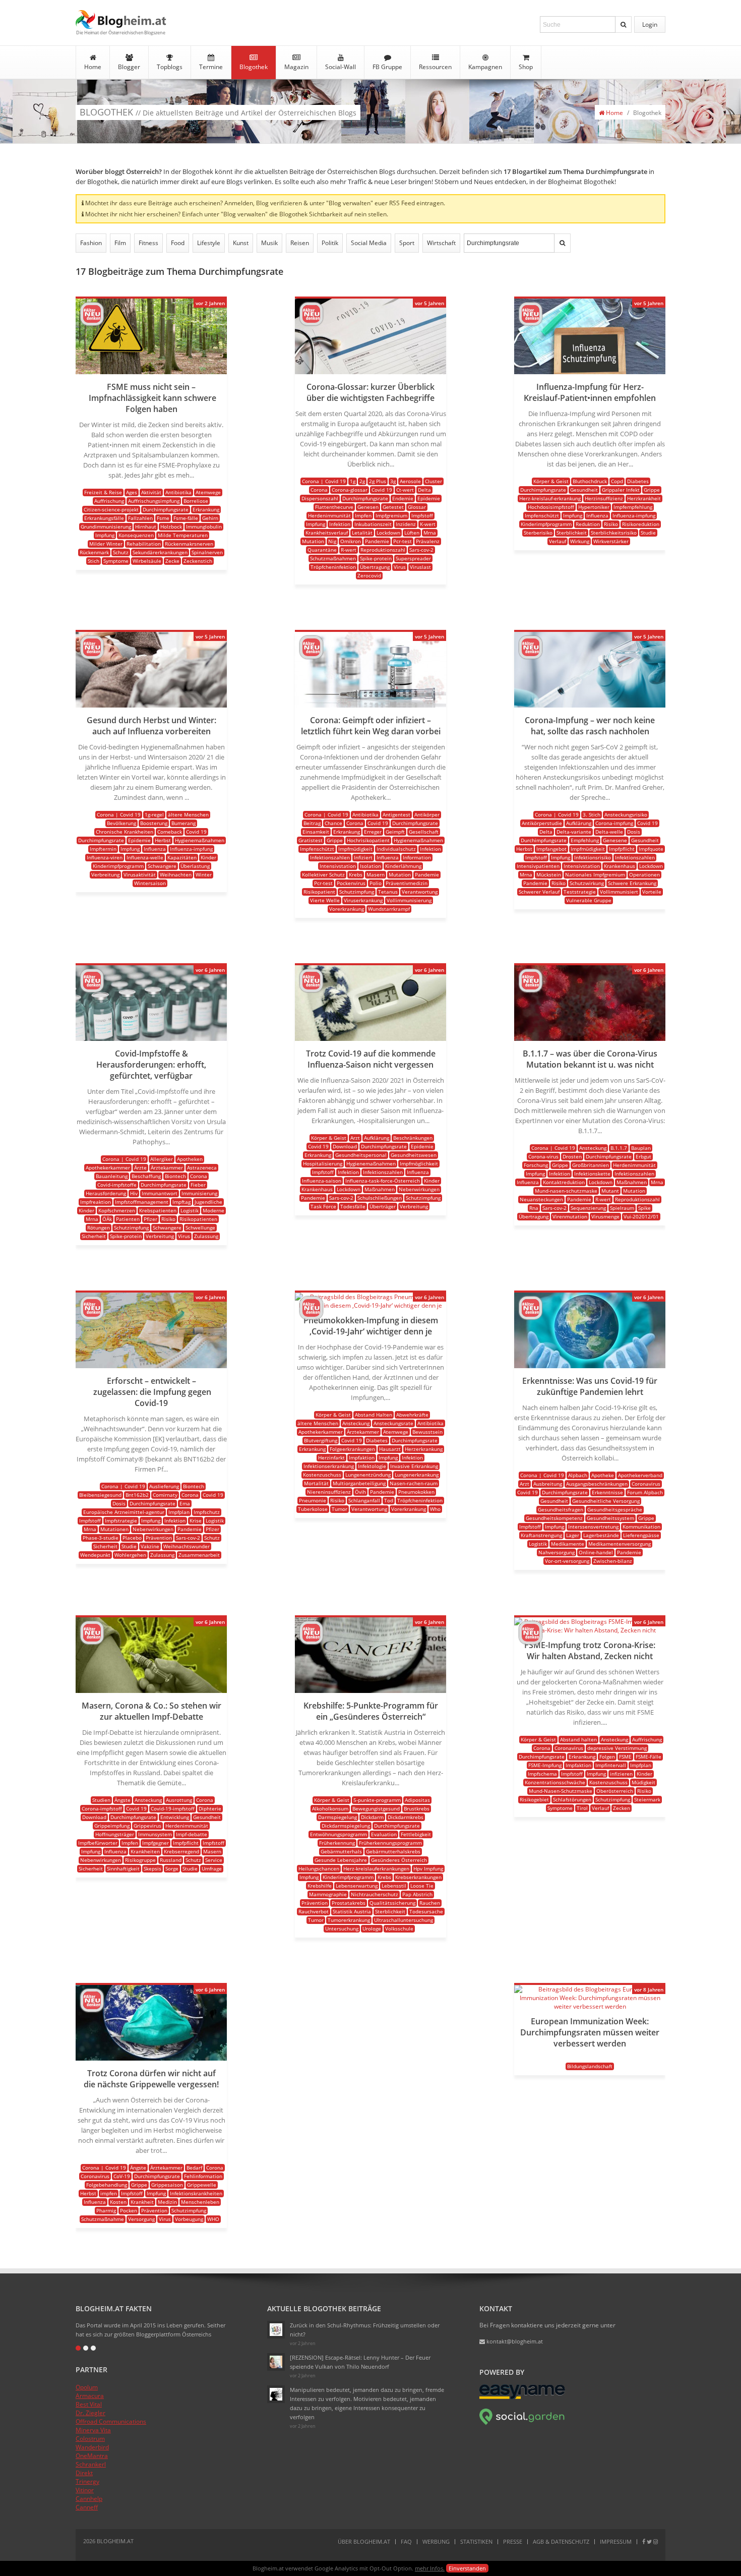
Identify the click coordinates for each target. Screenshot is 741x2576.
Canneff (87, 2507)
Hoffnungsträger (115, 1834)
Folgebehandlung (107, 2185)
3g (393, 481)
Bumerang (183, 823)
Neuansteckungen (541, 1199)
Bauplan (641, 1148)
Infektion (340, 524)
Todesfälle (353, 1206)
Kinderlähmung (403, 866)
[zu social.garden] (522, 2423)
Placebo (132, 1538)
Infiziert (363, 857)
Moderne (213, 1210)
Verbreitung (105, 874)
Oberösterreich (615, 1791)
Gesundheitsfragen (561, 1509)
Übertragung (375, 567)
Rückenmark (94, 552)
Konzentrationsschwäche (555, 1782)
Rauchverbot (314, 1911)
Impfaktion (362, 1457)
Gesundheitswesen (414, 1155)
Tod (389, 1500)
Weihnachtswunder (187, 1546)
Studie (648, 533)
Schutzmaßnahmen (333, 558)
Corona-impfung (614, 823)
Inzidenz (406, 524)
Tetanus (388, 892)
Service (214, 1860)
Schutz (121, 552)
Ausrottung (179, 1800)
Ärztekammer (167, 1167)
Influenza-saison (322, 1181)
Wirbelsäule (147, 561)
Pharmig (106, 2210)
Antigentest (396, 814)
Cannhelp (89, 2499)
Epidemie (429, 498)
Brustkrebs (417, 1808)
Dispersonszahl (320, 498)
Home (93, 67)
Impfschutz (207, 1512)
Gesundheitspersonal (361, 1155)
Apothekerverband (640, 1475)
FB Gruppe (387, 67)
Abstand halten (578, 1739)
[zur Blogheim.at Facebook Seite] (644, 2541)
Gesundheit (584, 490)
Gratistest (311, 840)
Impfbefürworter (98, 1843)
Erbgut (643, 1156)
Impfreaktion (96, 1202)
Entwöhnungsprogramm (338, 1834)
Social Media (369, 243)
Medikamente (568, 1544)
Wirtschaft (441, 243)
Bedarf (194, 2168)
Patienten (128, 1219)
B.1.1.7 (619, 1148)
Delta (424, 490)
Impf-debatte (192, 1834)
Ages (132, 492)
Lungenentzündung (368, 1475)
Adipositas (417, 1800)
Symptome (116, 561)
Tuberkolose (313, 1509)
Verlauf (558, 541)
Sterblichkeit (572, 533)
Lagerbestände (601, 1535)
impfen (109, 2193)
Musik (269, 243)
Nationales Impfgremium (595, 874)
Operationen (644, 874)
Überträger (383, 1206)
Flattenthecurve (334, 507)
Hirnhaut (146, 526)
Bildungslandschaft (590, 2066)
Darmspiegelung (337, 1817)
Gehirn (210, 518)
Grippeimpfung (112, 1826)
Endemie (403, 498)
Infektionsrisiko (593, 857)
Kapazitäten (182, 857)
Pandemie (377, 541)
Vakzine (150, 1546)
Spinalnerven (207, 552)
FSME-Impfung (545, 1765)
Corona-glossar (350, 490)
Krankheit (142, 2202)
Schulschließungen (380, 1198)
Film (120, 243)
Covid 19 (382, 490)
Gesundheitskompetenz (554, 1518)
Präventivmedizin (407, 883)
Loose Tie (422, 1886)
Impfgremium (391, 515)
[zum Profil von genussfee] (276, 2362)
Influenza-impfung (634, 515)
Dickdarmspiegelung (346, 1826)
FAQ (406, 2541)
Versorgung (141, 2219)
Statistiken (476, 2541)
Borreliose (196, 501)
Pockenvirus (351, 883)
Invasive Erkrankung (414, 1466)
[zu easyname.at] (522, 2397)
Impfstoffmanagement (142, 1202)
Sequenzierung (588, 1208)
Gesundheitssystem (610, 1518)
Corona (319, 490)
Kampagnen (485, 67)
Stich (94, 561)
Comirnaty (165, 1495)
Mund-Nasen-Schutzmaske (561, 1791)
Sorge (172, 1868)
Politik (330, 243)
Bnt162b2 (137, 1495)
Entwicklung (175, 1817)
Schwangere (162, 866)
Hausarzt (390, 1449)
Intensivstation (338, 866)
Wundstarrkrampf (389, 909)
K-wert (428, 524)
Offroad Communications (111, 2421)
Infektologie (372, 1466)
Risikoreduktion (641, 524)
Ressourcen (435, 67)
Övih (360, 1492)
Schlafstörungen (572, 1799)
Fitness (148, 243)
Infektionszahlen (330, 857)
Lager (573, 1535)
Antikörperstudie (542, 823)
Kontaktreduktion (564, 1182)
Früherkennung (337, 1843)
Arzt (355, 1138)
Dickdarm (372, 1817)
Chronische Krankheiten (125, 832)
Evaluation (384, 1834)
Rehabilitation (144, 544)
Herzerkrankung (424, 1449)
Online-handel (596, 1552)
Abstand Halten (374, 1415)
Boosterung (154, 823)
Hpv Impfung (428, 1868)
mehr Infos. (430, 2568)
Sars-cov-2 (421, 550)
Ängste (122, 1800)
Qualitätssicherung (392, 1903)
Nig (332, 541)
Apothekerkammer (108, 1167)
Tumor (339, 1509)
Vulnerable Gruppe (589, 900)
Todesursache (426, 1911)
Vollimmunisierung (409, 900)
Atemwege (208, 492)
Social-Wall (341, 67)
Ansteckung (593, 1148)
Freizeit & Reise (103, 492)
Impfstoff (422, 515)
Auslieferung (164, 1486)
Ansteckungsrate (393, 1423)
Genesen (368, 507)
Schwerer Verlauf (539, 892)
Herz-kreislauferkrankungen (376, 1868)
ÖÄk (107, 1219)
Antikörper (427, 814)
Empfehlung (585, 840)
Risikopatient (319, 892)
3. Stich (592, 814)
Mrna (430, 533)
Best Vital (89, 2404)
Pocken (129, 2210)
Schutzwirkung (587, 883)
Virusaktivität (140, 874)
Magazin (296, 67)
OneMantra (92, 2456)
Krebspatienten (158, 1210)
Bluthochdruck (590, 481)
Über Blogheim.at (364, 2541)
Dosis (634, 832)
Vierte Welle (325, 900)
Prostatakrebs (349, 1903)
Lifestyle (209, 243)
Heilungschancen (319, 1868)
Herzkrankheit (644, 498)
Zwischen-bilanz (613, 1561)
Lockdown (388, 533)
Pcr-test (403, 541)
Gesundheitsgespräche (615, 1509)
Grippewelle (202, 2185)
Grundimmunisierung (106, 526)
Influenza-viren (105, 857)
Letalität (362, 533)
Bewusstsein (427, 1432)
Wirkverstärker (611, 541)
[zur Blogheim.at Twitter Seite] (649, 2541)
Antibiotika (178, 492)
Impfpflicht (622, 849)
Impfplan (179, 1512)
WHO (213, 2219)
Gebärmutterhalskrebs (393, 1851)
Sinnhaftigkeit (123, 1868)
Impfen (363, 515)
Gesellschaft (424, 832)
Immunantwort (160, 1193)
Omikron (351, 541)
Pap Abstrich (417, 1894)
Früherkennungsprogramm (390, 1843)
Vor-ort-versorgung (567, 1561)
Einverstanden (467, 2568)
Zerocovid (369, 575)
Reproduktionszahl (383, 550)
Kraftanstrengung (541, 1535)
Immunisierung (199, 1193)
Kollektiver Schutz (323, 874)
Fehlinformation (203, 2176)
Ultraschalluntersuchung (404, 1920)
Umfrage (212, 1868)
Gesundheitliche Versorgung (606, 1501)
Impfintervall (611, 1765)
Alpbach (578, 1475)
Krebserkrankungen (418, 1877)
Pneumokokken (416, 1492)
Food (178, 243)
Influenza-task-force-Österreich (383, 1181)
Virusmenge (605, 1216)
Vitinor (85, 2490)
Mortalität (316, 1483)
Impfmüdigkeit (355, 849)
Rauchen (430, 1903)
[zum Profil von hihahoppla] (276, 2394)
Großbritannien (591, 1165)
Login (650, 24)
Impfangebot (551, 849)
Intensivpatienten (538, 866)
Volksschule (399, 1928)
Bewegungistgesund (376, 1808)
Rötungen (99, 1227)
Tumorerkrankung (349, 1920)
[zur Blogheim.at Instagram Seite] (656, 2541)
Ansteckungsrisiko (626, 814)
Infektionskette (592, 1174)
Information (417, 857)
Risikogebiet (534, 1799)
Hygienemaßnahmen (200, 840)
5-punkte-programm (377, 1800)
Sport (407, 243)
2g (362, 481)
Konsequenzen (136, 535)
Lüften (412, 533)
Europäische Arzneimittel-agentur (124, 1512)
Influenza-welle (145, 857)
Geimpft (395, 832)
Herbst (163, 840)
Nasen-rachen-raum (414, 1483)
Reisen (300, 243)
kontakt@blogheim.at (514, 2341)
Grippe (652, 490)
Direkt (84, 2473)
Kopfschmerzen (117, 1210)
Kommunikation (641, 1527)
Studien (101, 1800)
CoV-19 (122, 2176)
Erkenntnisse (607, 1492)
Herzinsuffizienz (604, 498)
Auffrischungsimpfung (154, 501)
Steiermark (647, 1799)
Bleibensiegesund (100, 1495)
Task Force (323, 1206)
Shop (526, 67)
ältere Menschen (188, 814)
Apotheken (190, 1159)
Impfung (105, 535)
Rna (534, 1208)
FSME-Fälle (649, 1757)
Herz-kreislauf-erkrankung (550, 498)
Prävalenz (428, 541)
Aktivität (151, 492)
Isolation (371, 866)
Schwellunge (200, 1227)
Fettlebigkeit (416, 1834)
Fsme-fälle (186, 518)
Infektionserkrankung (329, 1466)
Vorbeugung (189, 2219)
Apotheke (603, 1475)
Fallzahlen (140, 518)
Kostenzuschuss (322, 1475)
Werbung (436, 2541)
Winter (204, 874)
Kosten (118, 2202)
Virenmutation (570, 1216)
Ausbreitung (548, 1484)
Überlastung (195, 866)
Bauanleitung (112, 1176)
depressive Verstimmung (617, 1748)
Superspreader (413, 558)
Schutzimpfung (357, 892)
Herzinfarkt (331, 1457)
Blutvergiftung (321, 1440)
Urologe (372, 1928)
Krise (196, 1520)
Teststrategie (580, 892)
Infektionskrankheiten (196, 2193)
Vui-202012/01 (641, 1216)
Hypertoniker (594, 507)
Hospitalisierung (323, 1163)
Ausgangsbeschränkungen (597, 1484)
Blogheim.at (121, 19)
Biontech (175, 1176)
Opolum (87, 2387)
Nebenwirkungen (419, 1189)
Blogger (129, 67)
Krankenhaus (620, 866)
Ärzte (140, 1167)
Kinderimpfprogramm (546, 524)
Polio (376, 883)
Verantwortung (420, 892)
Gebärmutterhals (341, 1851)
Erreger (373, 832)
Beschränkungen (413, 1138)
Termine (211, 67)
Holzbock (171, 526)
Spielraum (622, 1208)
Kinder (208, 857)
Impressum (616, 2541)
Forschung (536, 1165)
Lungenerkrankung (417, 1475)
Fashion (91, 243)
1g (353, 481)
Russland (171, 1860)
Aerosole (410, 481)
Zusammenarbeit (199, 1555)
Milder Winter (106, 544)
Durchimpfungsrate (166, 509)
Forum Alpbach (645, 1492)
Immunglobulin (204, 526)
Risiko (611, 524)
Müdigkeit (643, 1782)
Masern (376, 874)
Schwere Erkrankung (632, 883)
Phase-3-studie (101, 1538)
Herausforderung (106, 1193)
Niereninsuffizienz (329, 1492)
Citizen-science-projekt (111, 509)
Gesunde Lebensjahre (341, 1860)
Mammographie (328, 1894)
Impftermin (103, 849)
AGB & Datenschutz (561, 2541)
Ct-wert (405, 490)
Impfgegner (156, 1843)
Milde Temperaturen (183, 535)
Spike (644, 1208)
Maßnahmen (380, 1189)
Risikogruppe (140, 1860)
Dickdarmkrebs (406, 1817)
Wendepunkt (95, 1555)
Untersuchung (342, 1928)
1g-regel (154, 814)
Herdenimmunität (329, 515)
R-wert (349, 550)
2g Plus (378, 481)
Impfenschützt (542, 515)
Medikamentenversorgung (620, 1544)
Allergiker (162, 1159)
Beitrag (312, 823)
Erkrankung (206, 509)
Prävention (159, 1538)
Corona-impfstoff (102, 1808)
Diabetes (638, 481)
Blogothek (254, 67)
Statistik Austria (352, 1911)
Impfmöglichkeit (419, 1163)
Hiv (134, 1193)
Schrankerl (91, 2464)
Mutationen (114, 1529)
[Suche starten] (624, 24)
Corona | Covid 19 (324, 481)
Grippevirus (147, 1826)
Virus (400, 567)
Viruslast (420, 567)
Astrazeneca (202, 1167)
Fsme (163, 518)
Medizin (167, 2202)
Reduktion (588, 524)
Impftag (181, 1202)
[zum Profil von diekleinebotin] (276, 2330)
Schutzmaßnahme (103, 2219)
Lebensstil (394, 1886)
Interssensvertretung (593, 1527)
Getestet (393, 507)
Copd (617, 481)
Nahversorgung (557, 1552)
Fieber (198, 1185)
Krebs (356, 874)
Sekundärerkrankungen (160, 552)
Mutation (313, 541)
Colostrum (90, 2439)
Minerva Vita (93, 2430)
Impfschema (542, 1774)
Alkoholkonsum (330, 1808)
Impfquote (651, 849)
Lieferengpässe (641, 1535)
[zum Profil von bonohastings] (92, 323)
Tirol (582, 1808)
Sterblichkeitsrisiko (614, 533)
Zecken (622, 1808)
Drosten (572, 1156)
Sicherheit (94, 1236)
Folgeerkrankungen (352, 1449)
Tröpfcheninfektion (333, 567)
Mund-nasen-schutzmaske (566, 1191)
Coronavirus (646, 1484)
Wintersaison (150, 883)
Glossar (417, 507)
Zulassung (206, 1236)
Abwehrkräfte (412, 1415)
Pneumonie (313, 1500)
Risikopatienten (198, 1219)
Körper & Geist (551, 481)
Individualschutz (396, 849)
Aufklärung (579, 823)
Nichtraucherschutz (375, 1894)
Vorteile (652, 892)
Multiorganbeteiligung (359, 1483)
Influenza (597, 515)
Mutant (610, 1191)
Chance (333, 823)
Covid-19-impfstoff (173, 1808)
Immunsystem (155, 1834)
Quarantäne (322, 550)
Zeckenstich (198, 561)
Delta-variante (574, 832)
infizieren (621, 1774)
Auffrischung (109, 501)
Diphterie (210, 1808)
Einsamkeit (316, 832)
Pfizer (150, 1219)
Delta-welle (609, 832)
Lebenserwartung (357, 1886)
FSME (625, 1757)
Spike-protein (376, 558)
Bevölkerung (121, 823)
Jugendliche (208, 1202)
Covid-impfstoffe (117, 1185)
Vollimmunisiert (619, 892)
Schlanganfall (364, 1500)
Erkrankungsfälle (104, 518)
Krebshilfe (320, 1886)
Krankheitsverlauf (327, 533)
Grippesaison (167, 2185)
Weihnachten (176, 874)
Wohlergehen (130, 1555)
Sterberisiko (538, 533)
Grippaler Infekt (621, 490)
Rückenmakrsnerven (189, 544)
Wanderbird (92, 2447)
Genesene (615, 840)
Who (435, 1509)
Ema (185, 1503)
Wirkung (580, 541)
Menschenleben (200, 2202)
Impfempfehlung (633, 507)
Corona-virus (543, 1156)
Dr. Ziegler (90, 2413)
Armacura (90, 2396)
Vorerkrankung (347, 909)
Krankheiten (145, 1851)
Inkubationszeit (373, 524)
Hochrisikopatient (368, 840)
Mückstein (549, 874)
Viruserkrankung (363, 900)
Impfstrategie (121, 1520)
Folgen (607, 1757)
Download (345, 1146)
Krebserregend (181, 1851)
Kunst (241, 243)
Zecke (172, 561)
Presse (513, 2541)
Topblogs (170, 67)
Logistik (190, 1210)
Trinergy (87, 2481)
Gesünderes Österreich (399, 1860)
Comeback (170, 832)
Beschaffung (146, 1176)
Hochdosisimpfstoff (551, 507)
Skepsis (152, 1868)
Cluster (434, 481)
